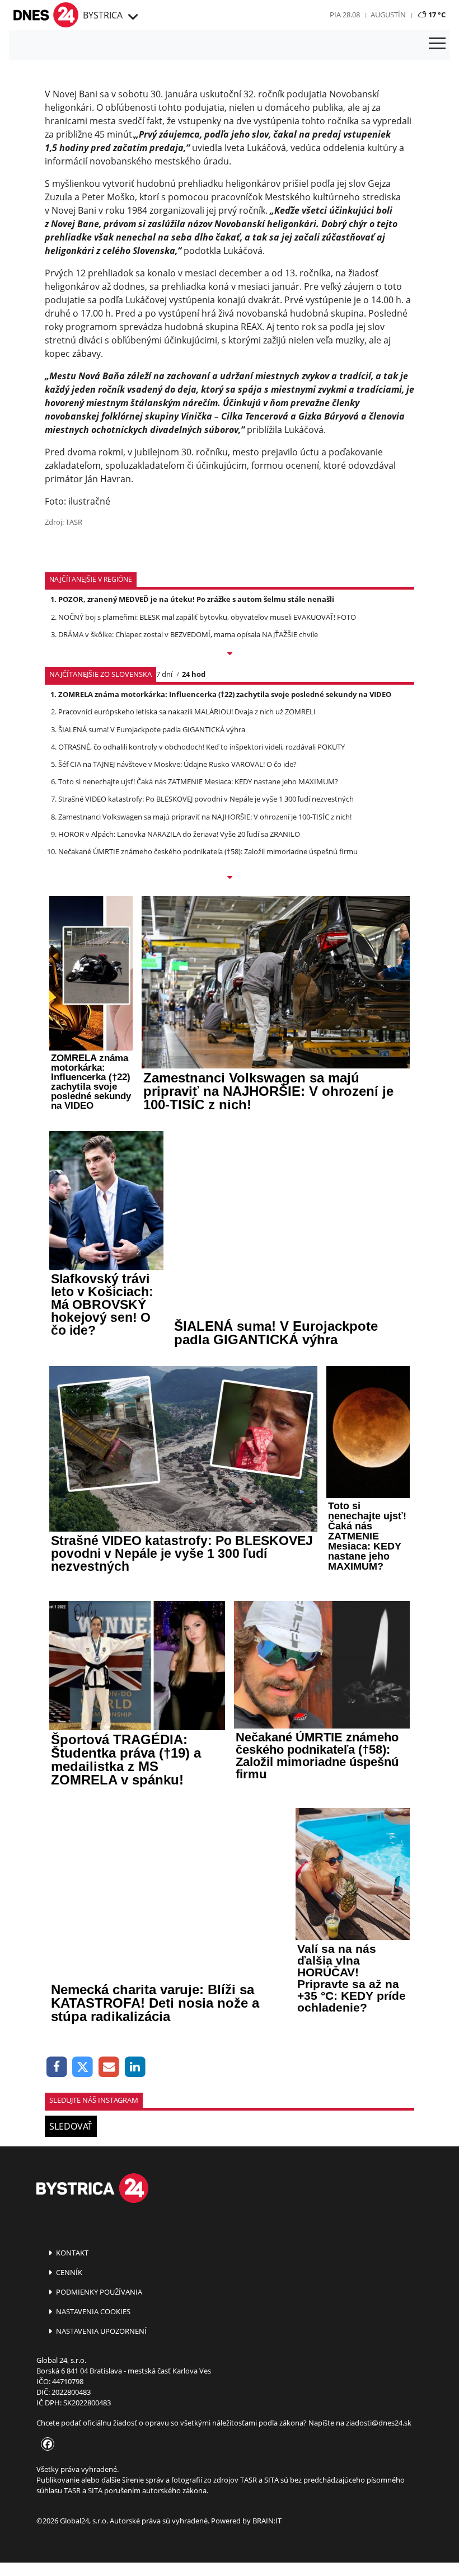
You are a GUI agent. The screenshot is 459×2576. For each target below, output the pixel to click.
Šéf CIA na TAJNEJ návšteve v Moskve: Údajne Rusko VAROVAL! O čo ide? (177, 764)
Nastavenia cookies (92, 2311)
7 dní (164, 674)
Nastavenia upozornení (100, 2331)
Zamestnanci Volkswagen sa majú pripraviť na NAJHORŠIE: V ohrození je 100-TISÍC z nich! (205, 817)
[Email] (109, 2067)
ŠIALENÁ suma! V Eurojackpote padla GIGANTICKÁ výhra (152, 729)
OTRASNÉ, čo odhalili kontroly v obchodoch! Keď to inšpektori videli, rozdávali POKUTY (202, 747)
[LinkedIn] (135, 2067)
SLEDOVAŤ (71, 2126)
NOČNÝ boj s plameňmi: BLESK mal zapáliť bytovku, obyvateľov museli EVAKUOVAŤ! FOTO (207, 617)
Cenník (68, 2272)
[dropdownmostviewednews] (230, 654)
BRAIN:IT (267, 2521)
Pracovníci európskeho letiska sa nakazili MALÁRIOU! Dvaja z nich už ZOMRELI (187, 712)
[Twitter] (83, 2067)
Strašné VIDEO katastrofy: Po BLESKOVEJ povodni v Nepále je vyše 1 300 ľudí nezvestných (206, 799)
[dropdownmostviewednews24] (230, 878)
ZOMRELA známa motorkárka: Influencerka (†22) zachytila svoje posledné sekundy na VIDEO (225, 694)
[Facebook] (57, 2067)
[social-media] (45, 2445)
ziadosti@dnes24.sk (379, 2423)
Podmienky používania (98, 2292)
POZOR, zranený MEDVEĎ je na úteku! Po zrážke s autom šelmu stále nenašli (196, 599)
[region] (132, 17)
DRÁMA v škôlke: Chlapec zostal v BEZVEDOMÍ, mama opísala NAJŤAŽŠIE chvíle (188, 634)
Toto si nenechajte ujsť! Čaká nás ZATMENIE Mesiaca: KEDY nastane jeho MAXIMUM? (198, 781)
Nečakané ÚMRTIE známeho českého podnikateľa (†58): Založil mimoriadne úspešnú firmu (208, 851)
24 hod (194, 674)
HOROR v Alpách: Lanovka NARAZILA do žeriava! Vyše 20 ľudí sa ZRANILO (179, 834)
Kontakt (71, 2253)
